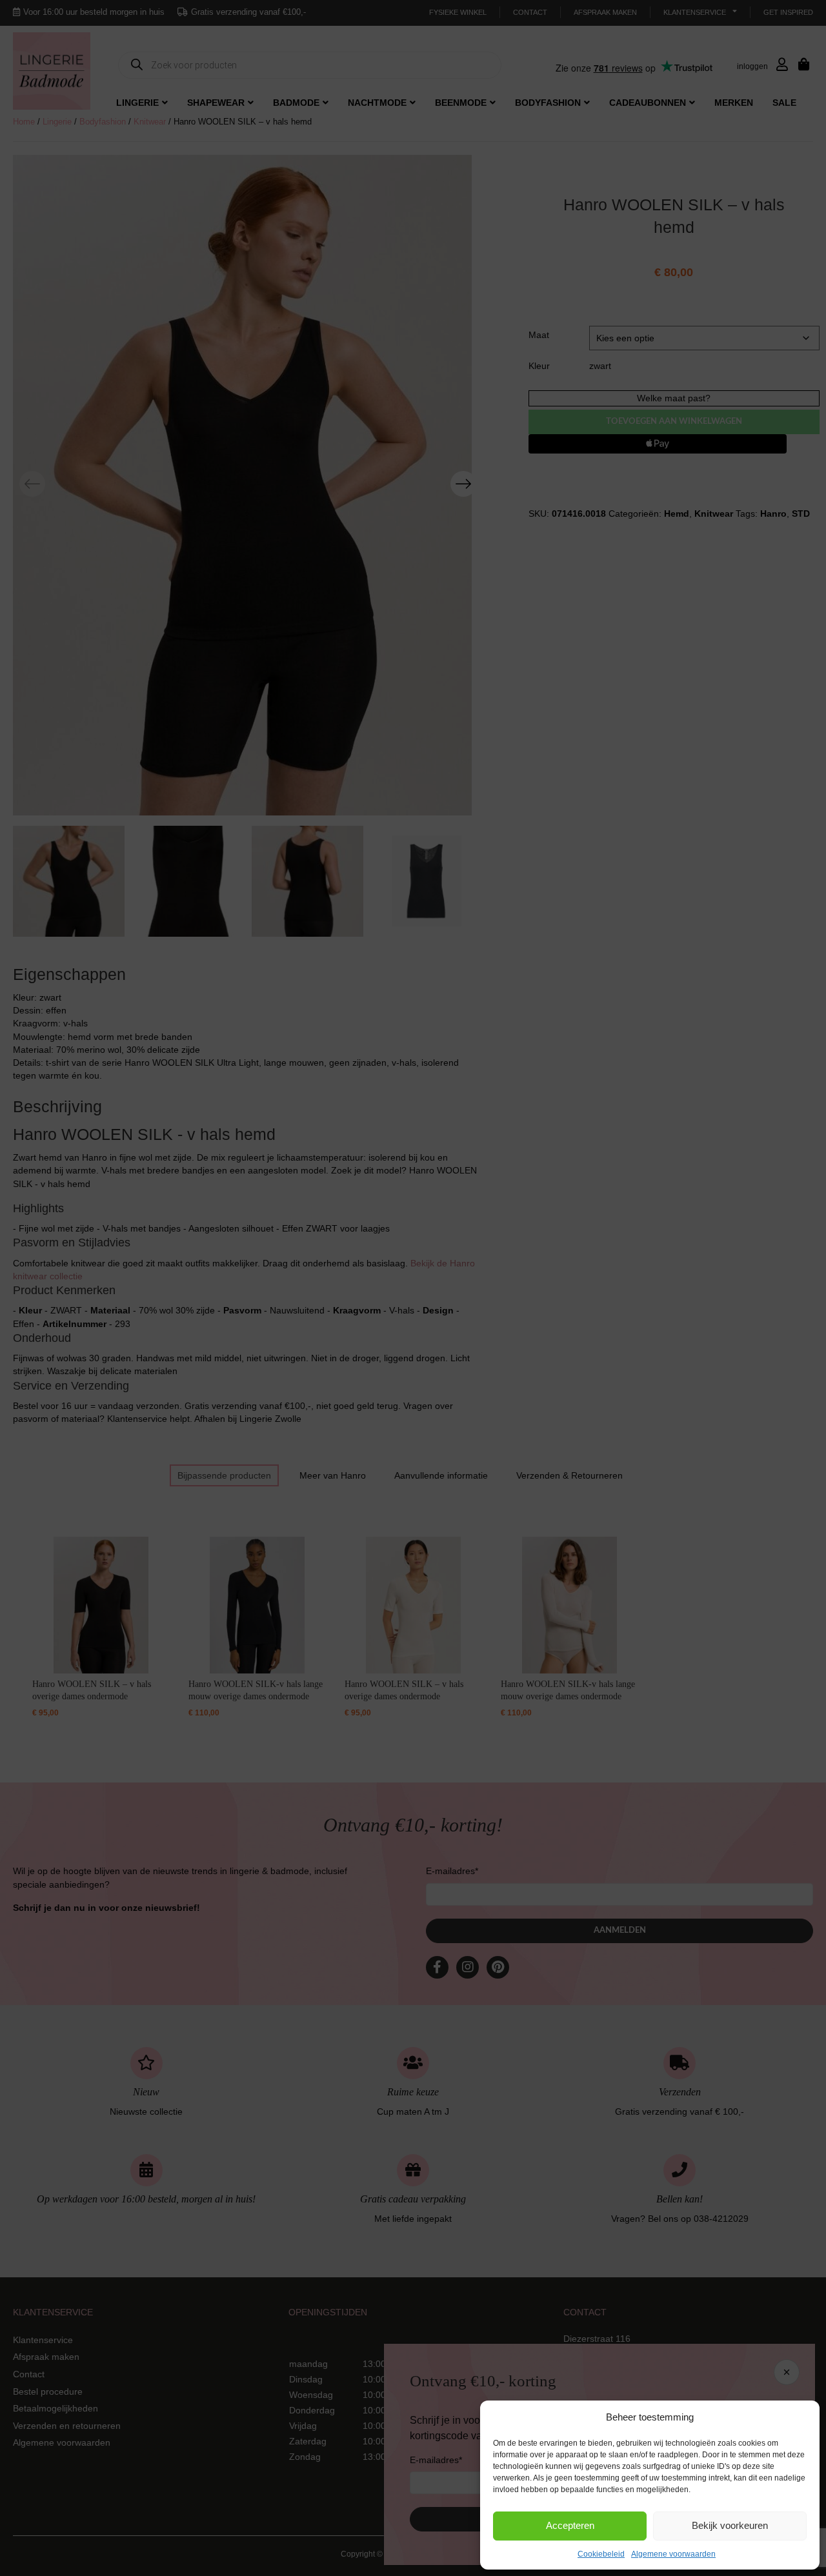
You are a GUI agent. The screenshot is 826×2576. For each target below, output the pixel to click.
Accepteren (570, 2525)
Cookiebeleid (601, 2554)
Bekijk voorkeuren (730, 2525)
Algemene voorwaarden (673, 2554)
